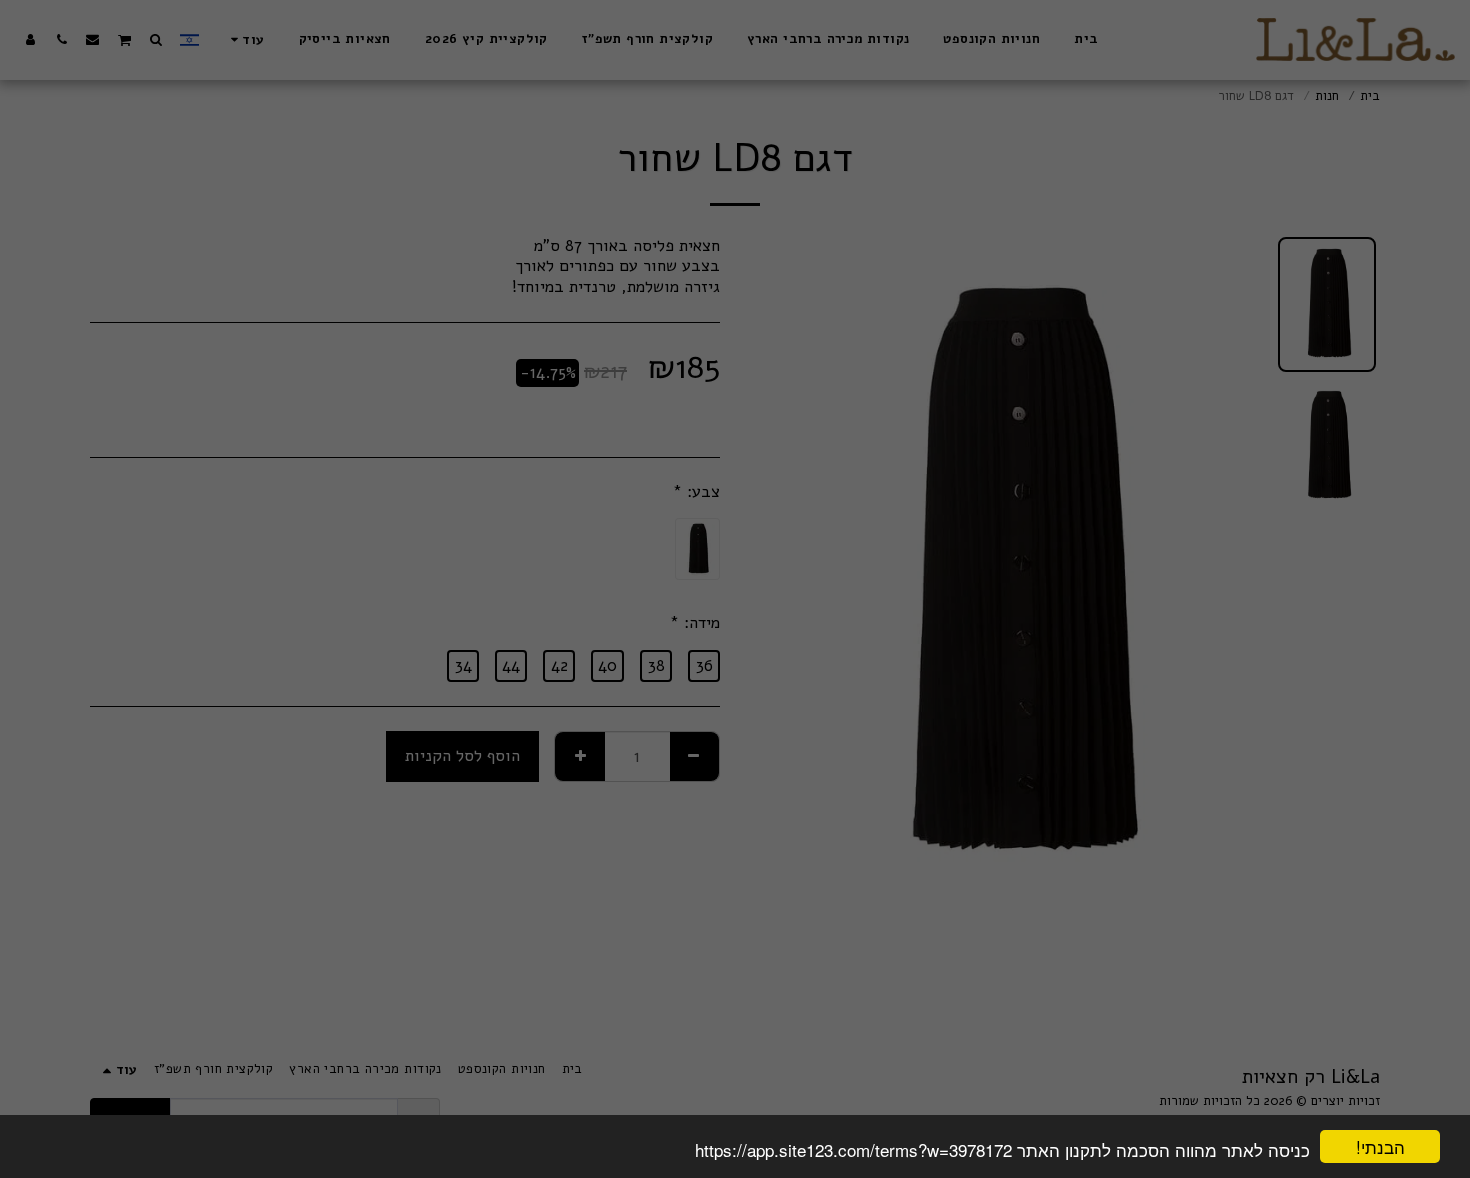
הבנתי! (1380, 1146)
